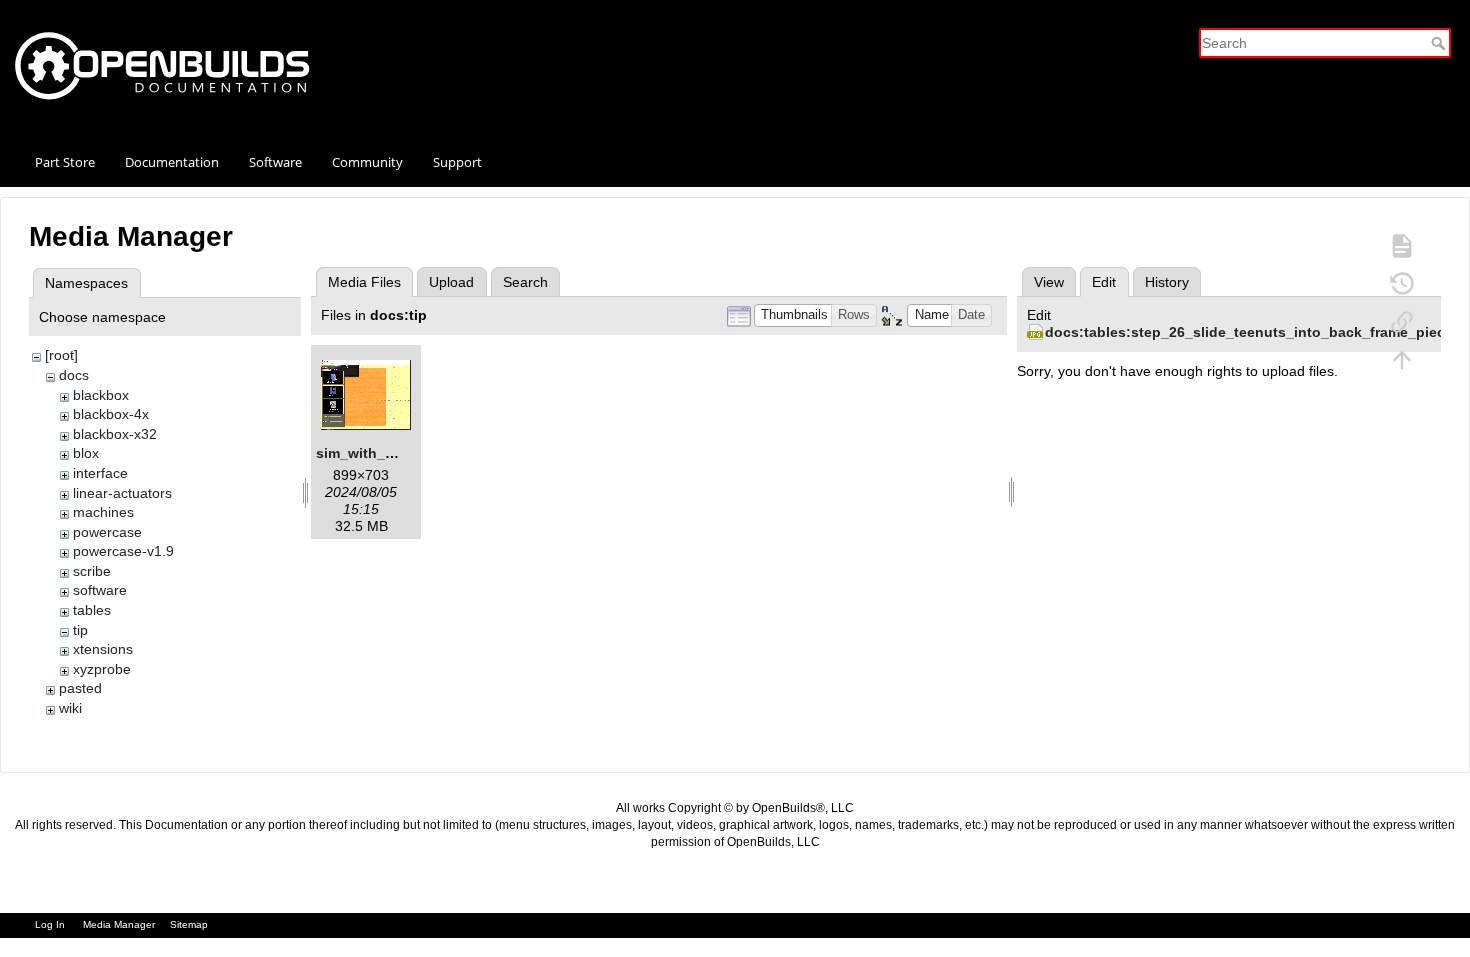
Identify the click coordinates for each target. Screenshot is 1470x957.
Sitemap (189, 924)
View (1049, 282)
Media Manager (119, 924)
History (1167, 282)
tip (80, 630)
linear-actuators (122, 493)
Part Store (65, 162)
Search (1440, 43)
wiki (70, 708)
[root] (61, 355)
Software (275, 162)
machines (103, 512)
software (100, 590)
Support (457, 162)
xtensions (103, 649)
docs (74, 375)
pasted (80, 688)
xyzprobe (102, 669)
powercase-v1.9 (123, 551)
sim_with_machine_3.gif (398, 453)
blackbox (101, 395)
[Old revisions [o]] (1402, 283)
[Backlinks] (1402, 321)
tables (92, 610)
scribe (92, 571)
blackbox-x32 (115, 434)
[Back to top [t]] (1402, 359)
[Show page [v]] (1402, 245)
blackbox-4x (111, 414)
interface (100, 473)
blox (86, 453)
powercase (107, 532)
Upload (451, 282)
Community (367, 162)
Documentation (172, 162)
